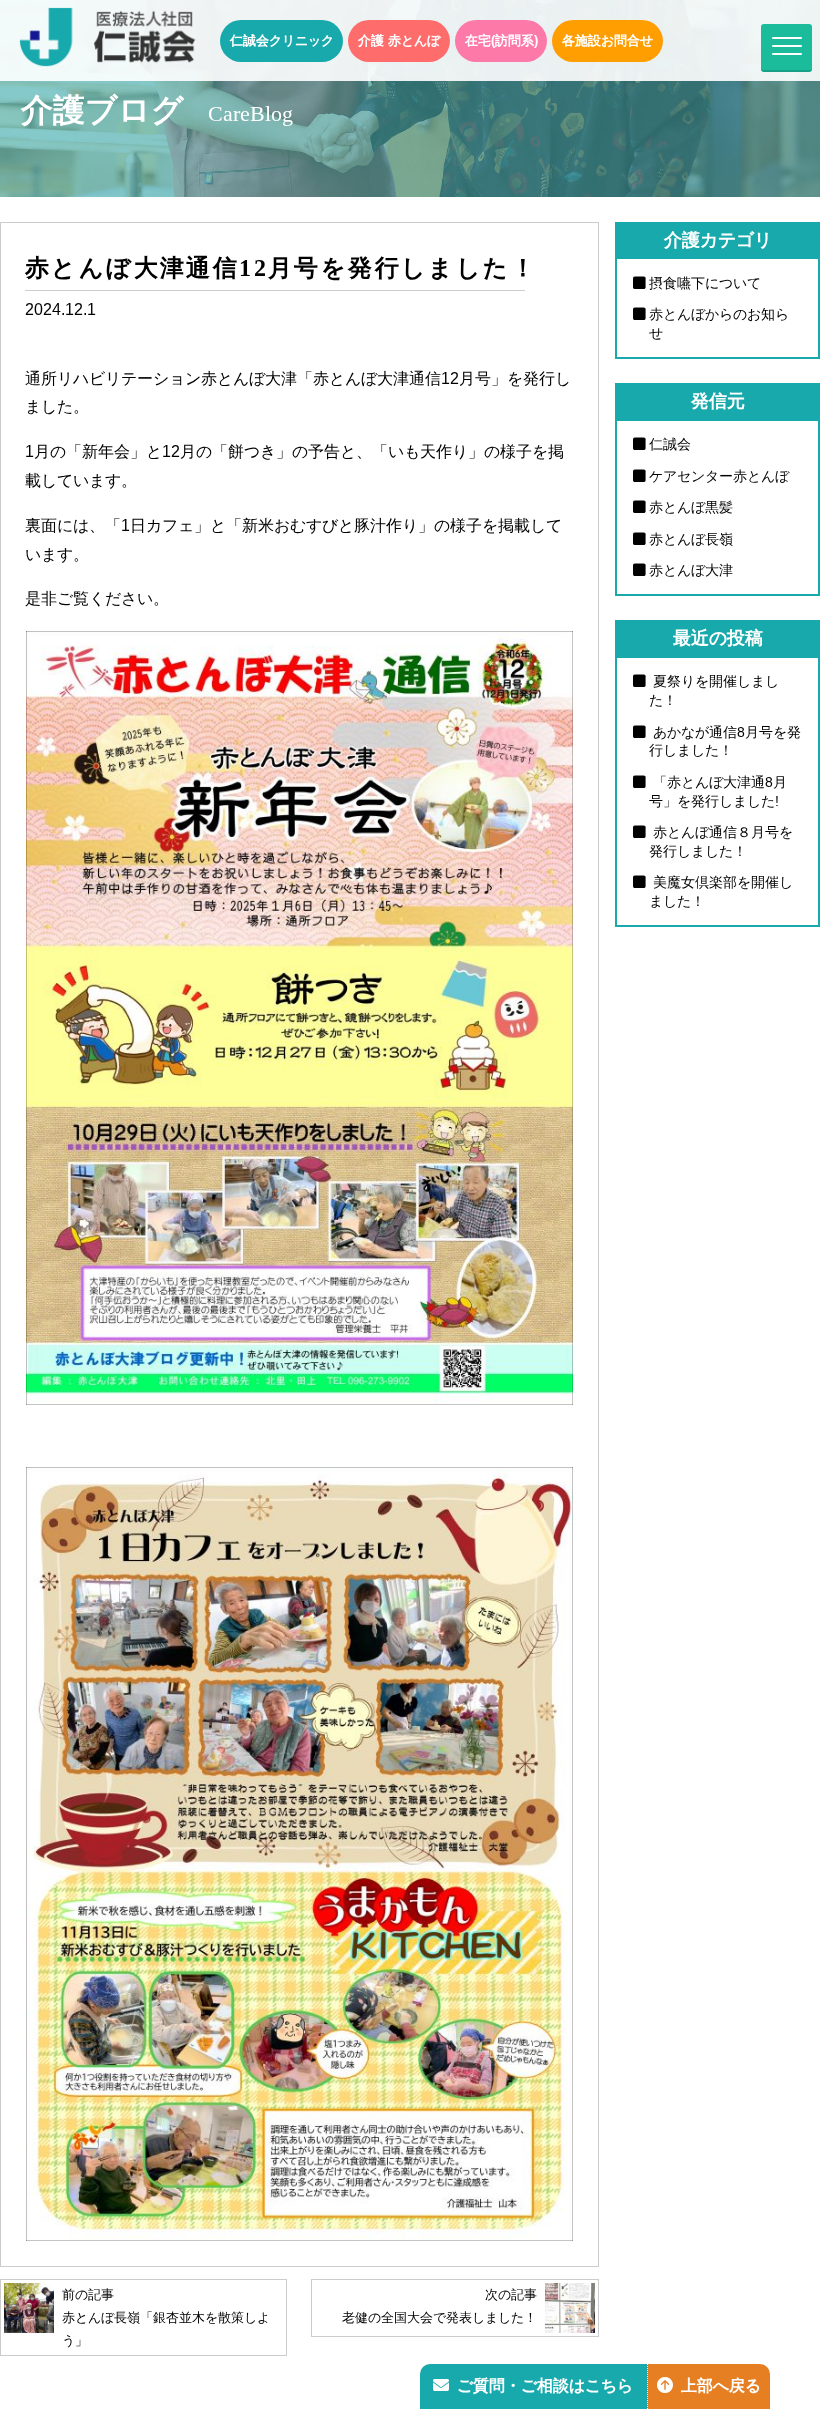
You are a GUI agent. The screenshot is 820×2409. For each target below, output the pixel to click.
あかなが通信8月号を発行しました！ (725, 741)
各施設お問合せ (607, 40)
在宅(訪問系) (501, 40)
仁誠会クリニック (282, 40)
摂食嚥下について (705, 283)
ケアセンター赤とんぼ (719, 476)
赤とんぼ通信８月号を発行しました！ (721, 841)
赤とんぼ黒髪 (691, 507)
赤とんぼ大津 (691, 570)
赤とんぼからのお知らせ (719, 323)
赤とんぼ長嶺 (691, 539)
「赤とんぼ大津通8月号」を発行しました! (718, 791)
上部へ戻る (721, 2385)
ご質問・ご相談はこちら (545, 2385)
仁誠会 (670, 444)
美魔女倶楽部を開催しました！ (721, 891)
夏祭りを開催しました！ (714, 690)
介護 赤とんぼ (399, 40)
